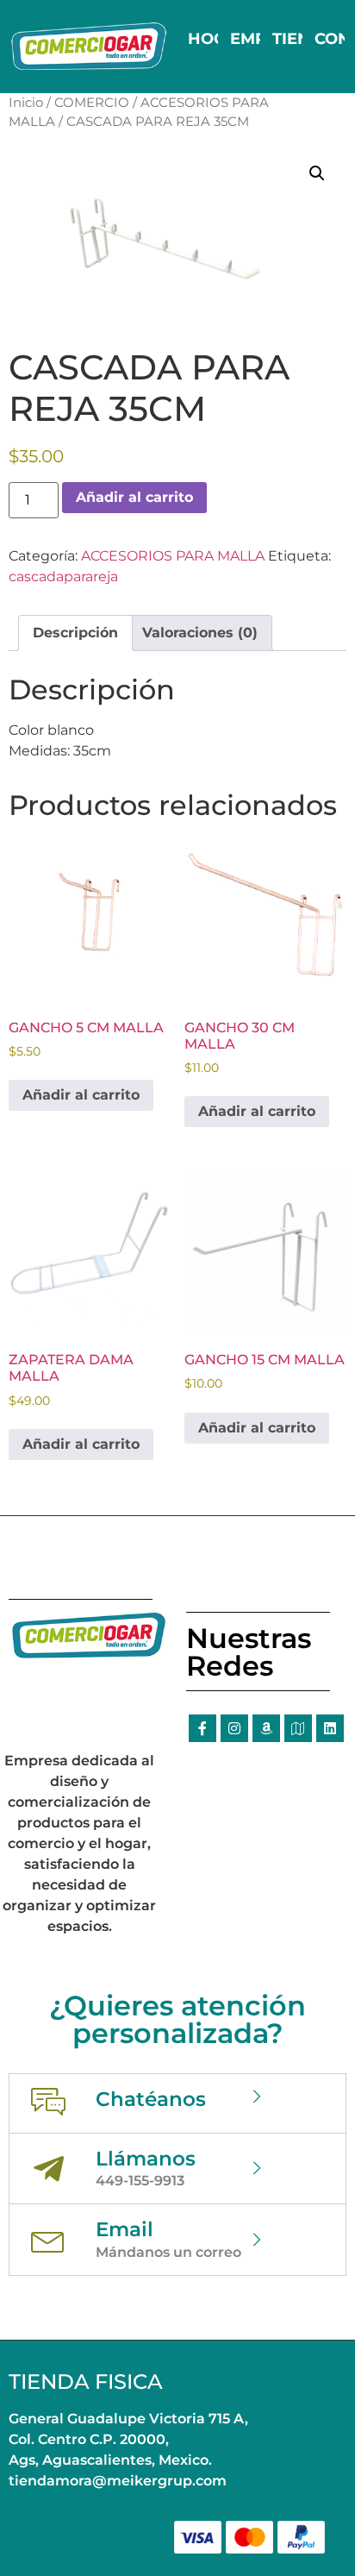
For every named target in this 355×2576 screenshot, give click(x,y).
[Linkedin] (330, 1728)
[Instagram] (234, 1728)
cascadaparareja (63, 577)
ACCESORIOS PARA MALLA (173, 556)
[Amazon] (266, 1728)
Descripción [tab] (75, 633)
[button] (317, 173)
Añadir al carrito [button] (81, 1095)
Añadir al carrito (134, 497)
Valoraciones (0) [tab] (200, 633)
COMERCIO (92, 103)
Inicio (26, 103)
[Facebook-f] (202, 1728)
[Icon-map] (298, 1728)
